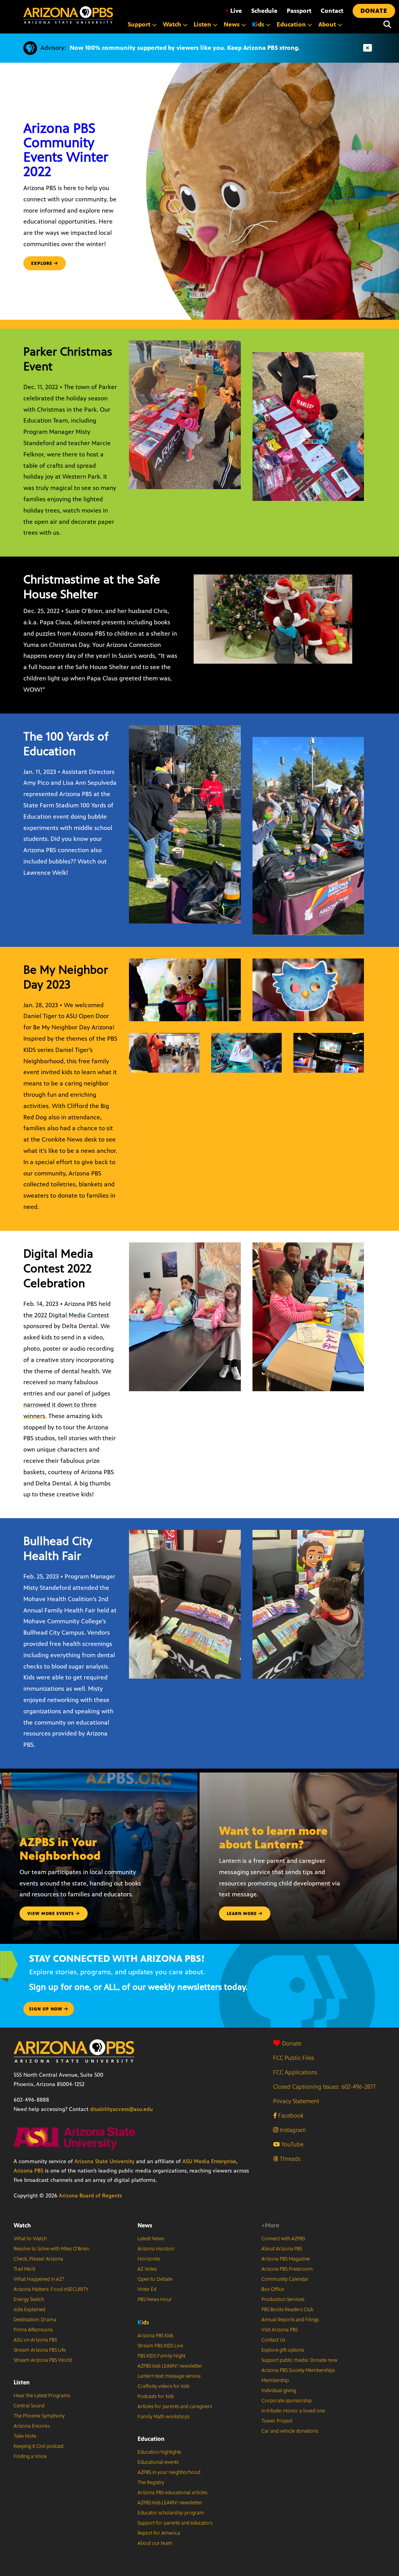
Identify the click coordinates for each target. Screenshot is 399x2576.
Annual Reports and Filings (290, 2320)
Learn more (243, 1913)
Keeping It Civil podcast (39, 2446)
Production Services (283, 2299)
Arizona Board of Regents (90, 2196)
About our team (155, 2543)
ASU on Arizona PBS (35, 2340)
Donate (292, 2043)
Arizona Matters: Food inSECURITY (51, 2289)
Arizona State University (104, 2161)
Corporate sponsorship (287, 2401)
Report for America (159, 2533)
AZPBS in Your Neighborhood (60, 1849)
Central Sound (29, 2406)
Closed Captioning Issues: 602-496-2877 (324, 2087)
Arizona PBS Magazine (286, 2259)
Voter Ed (147, 2289)
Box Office (273, 2289)
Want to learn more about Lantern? (273, 1838)
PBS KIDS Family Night (162, 2356)
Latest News (151, 2239)
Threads (289, 2159)
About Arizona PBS (282, 2249)
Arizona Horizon (156, 2249)
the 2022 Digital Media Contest (66, 1315)
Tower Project (277, 2421)
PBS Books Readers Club (287, 2310)
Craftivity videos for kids (163, 2386)
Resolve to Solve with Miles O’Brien (51, 2249)
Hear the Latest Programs (42, 2396)
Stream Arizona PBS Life (40, 2350)
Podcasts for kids (156, 2396)
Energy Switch (29, 2299)
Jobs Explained (29, 2310)
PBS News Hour (155, 2299)
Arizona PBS (28, 2171)
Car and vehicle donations (290, 2431)
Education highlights (159, 2452)
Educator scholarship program (171, 2513)
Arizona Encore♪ (32, 2426)
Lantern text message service (169, 2376)
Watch (22, 2225)
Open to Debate (155, 2279)
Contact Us (273, 2340)
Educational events (158, 2462)
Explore (42, 263)
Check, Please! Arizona (38, 2259)
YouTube (292, 2144)
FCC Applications (295, 2072)
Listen (22, 2382)
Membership (275, 2380)
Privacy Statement (296, 2101)
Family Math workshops (163, 2417)
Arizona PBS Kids (155, 2336)
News (145, 2225)
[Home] (68, 15)
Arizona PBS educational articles (172, 2493)
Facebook (290, 2115)
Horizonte (149, 2259)
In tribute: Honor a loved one (293, 2411)
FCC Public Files (294, 2058)
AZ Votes (147, 2269)
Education (151, 2439)
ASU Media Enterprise (209, 2161)
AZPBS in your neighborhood (169, 2472)
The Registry (151, 2483)
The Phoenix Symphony (39, 2416)
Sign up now (47, 2009)
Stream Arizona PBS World (43, 2360)
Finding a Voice (30, 2456)
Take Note (25, 2436)
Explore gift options (283, 2350)
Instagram (292, 2130)
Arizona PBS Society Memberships (298, 2370)
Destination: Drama (35, 2320)
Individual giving (279, 2391)
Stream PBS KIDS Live (160, 2346)
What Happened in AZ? (39, 2279)
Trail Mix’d (24, 2269)
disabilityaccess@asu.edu (121, 2109)
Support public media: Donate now (299, 2360)
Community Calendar (285, 2279)
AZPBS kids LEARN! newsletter (170, 2366)
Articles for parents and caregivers (175, 2407)
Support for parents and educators (175, 2523)
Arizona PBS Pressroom (287, 2269)
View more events (51, 1913)
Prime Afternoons (33, 2330)
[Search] (387, 25)
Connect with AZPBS (283, 2239)
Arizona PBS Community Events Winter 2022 (66, 150)
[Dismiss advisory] (367, 48)
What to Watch (30, 2239)
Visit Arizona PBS (280, 2330)
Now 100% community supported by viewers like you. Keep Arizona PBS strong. (185, 48)
